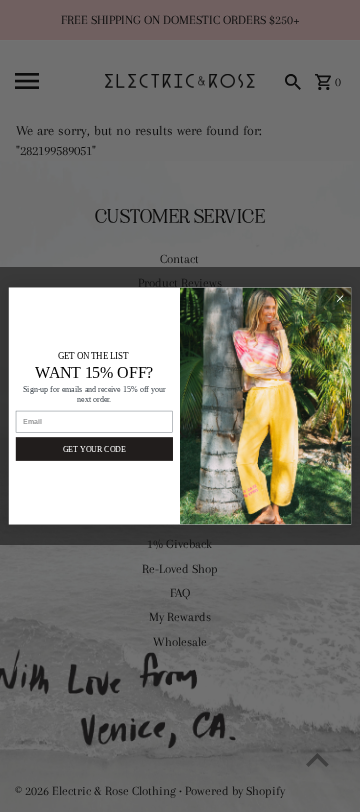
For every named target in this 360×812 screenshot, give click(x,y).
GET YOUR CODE (94, 448)
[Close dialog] (339, 298)
